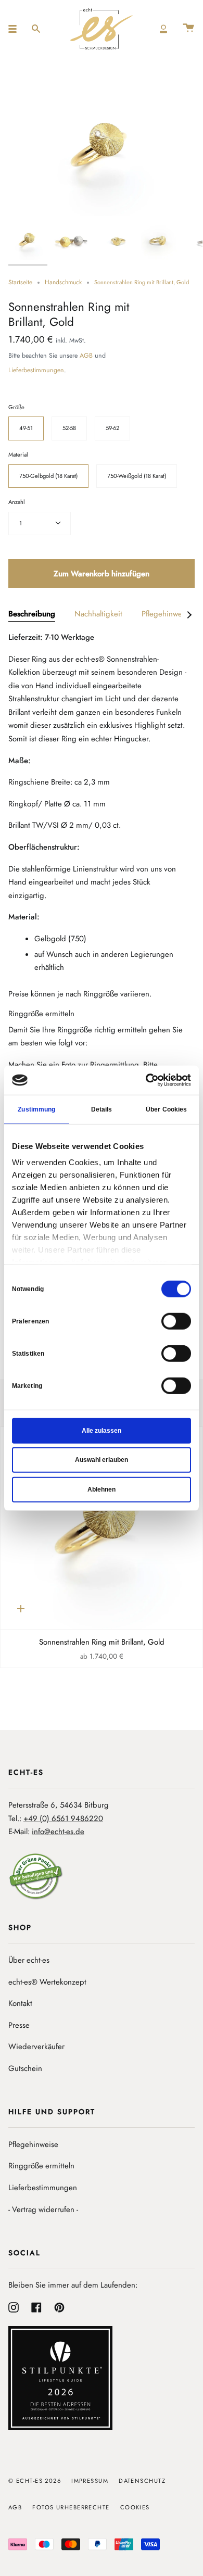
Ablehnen (102, 1489)
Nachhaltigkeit (98, 614)
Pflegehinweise (33, 2144)
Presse (19, 2025)
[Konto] (163, 29)
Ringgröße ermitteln (41, 2166)
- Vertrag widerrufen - (43, 2209)
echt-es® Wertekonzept (47, 1982)
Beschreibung (32, 614)
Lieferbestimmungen (36, 370)
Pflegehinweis (164, 614)
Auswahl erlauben (102, 1460)
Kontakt (20, 2003)
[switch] (176, 1321)
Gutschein (25, 2068)
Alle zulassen (102, 1430)
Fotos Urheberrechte (71, 2507)
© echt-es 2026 (35, 2481)
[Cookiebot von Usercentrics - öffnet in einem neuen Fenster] (146, 1080)
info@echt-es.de (58, 1832)
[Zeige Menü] (16, 29)
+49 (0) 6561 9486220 (63, 1819)
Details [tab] (102, 1109)
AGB (86, 356)
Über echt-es (29, 1960)
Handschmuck (63, 282)
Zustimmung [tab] (36, 1109)
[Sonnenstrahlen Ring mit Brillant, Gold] (102, 1528)
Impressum (90, 2481)
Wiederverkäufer (36, 2047)
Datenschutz (142, 2481)
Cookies (135, 2507)
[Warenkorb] (188, 29)
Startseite (20, 282)
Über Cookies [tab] (166, 1109)
